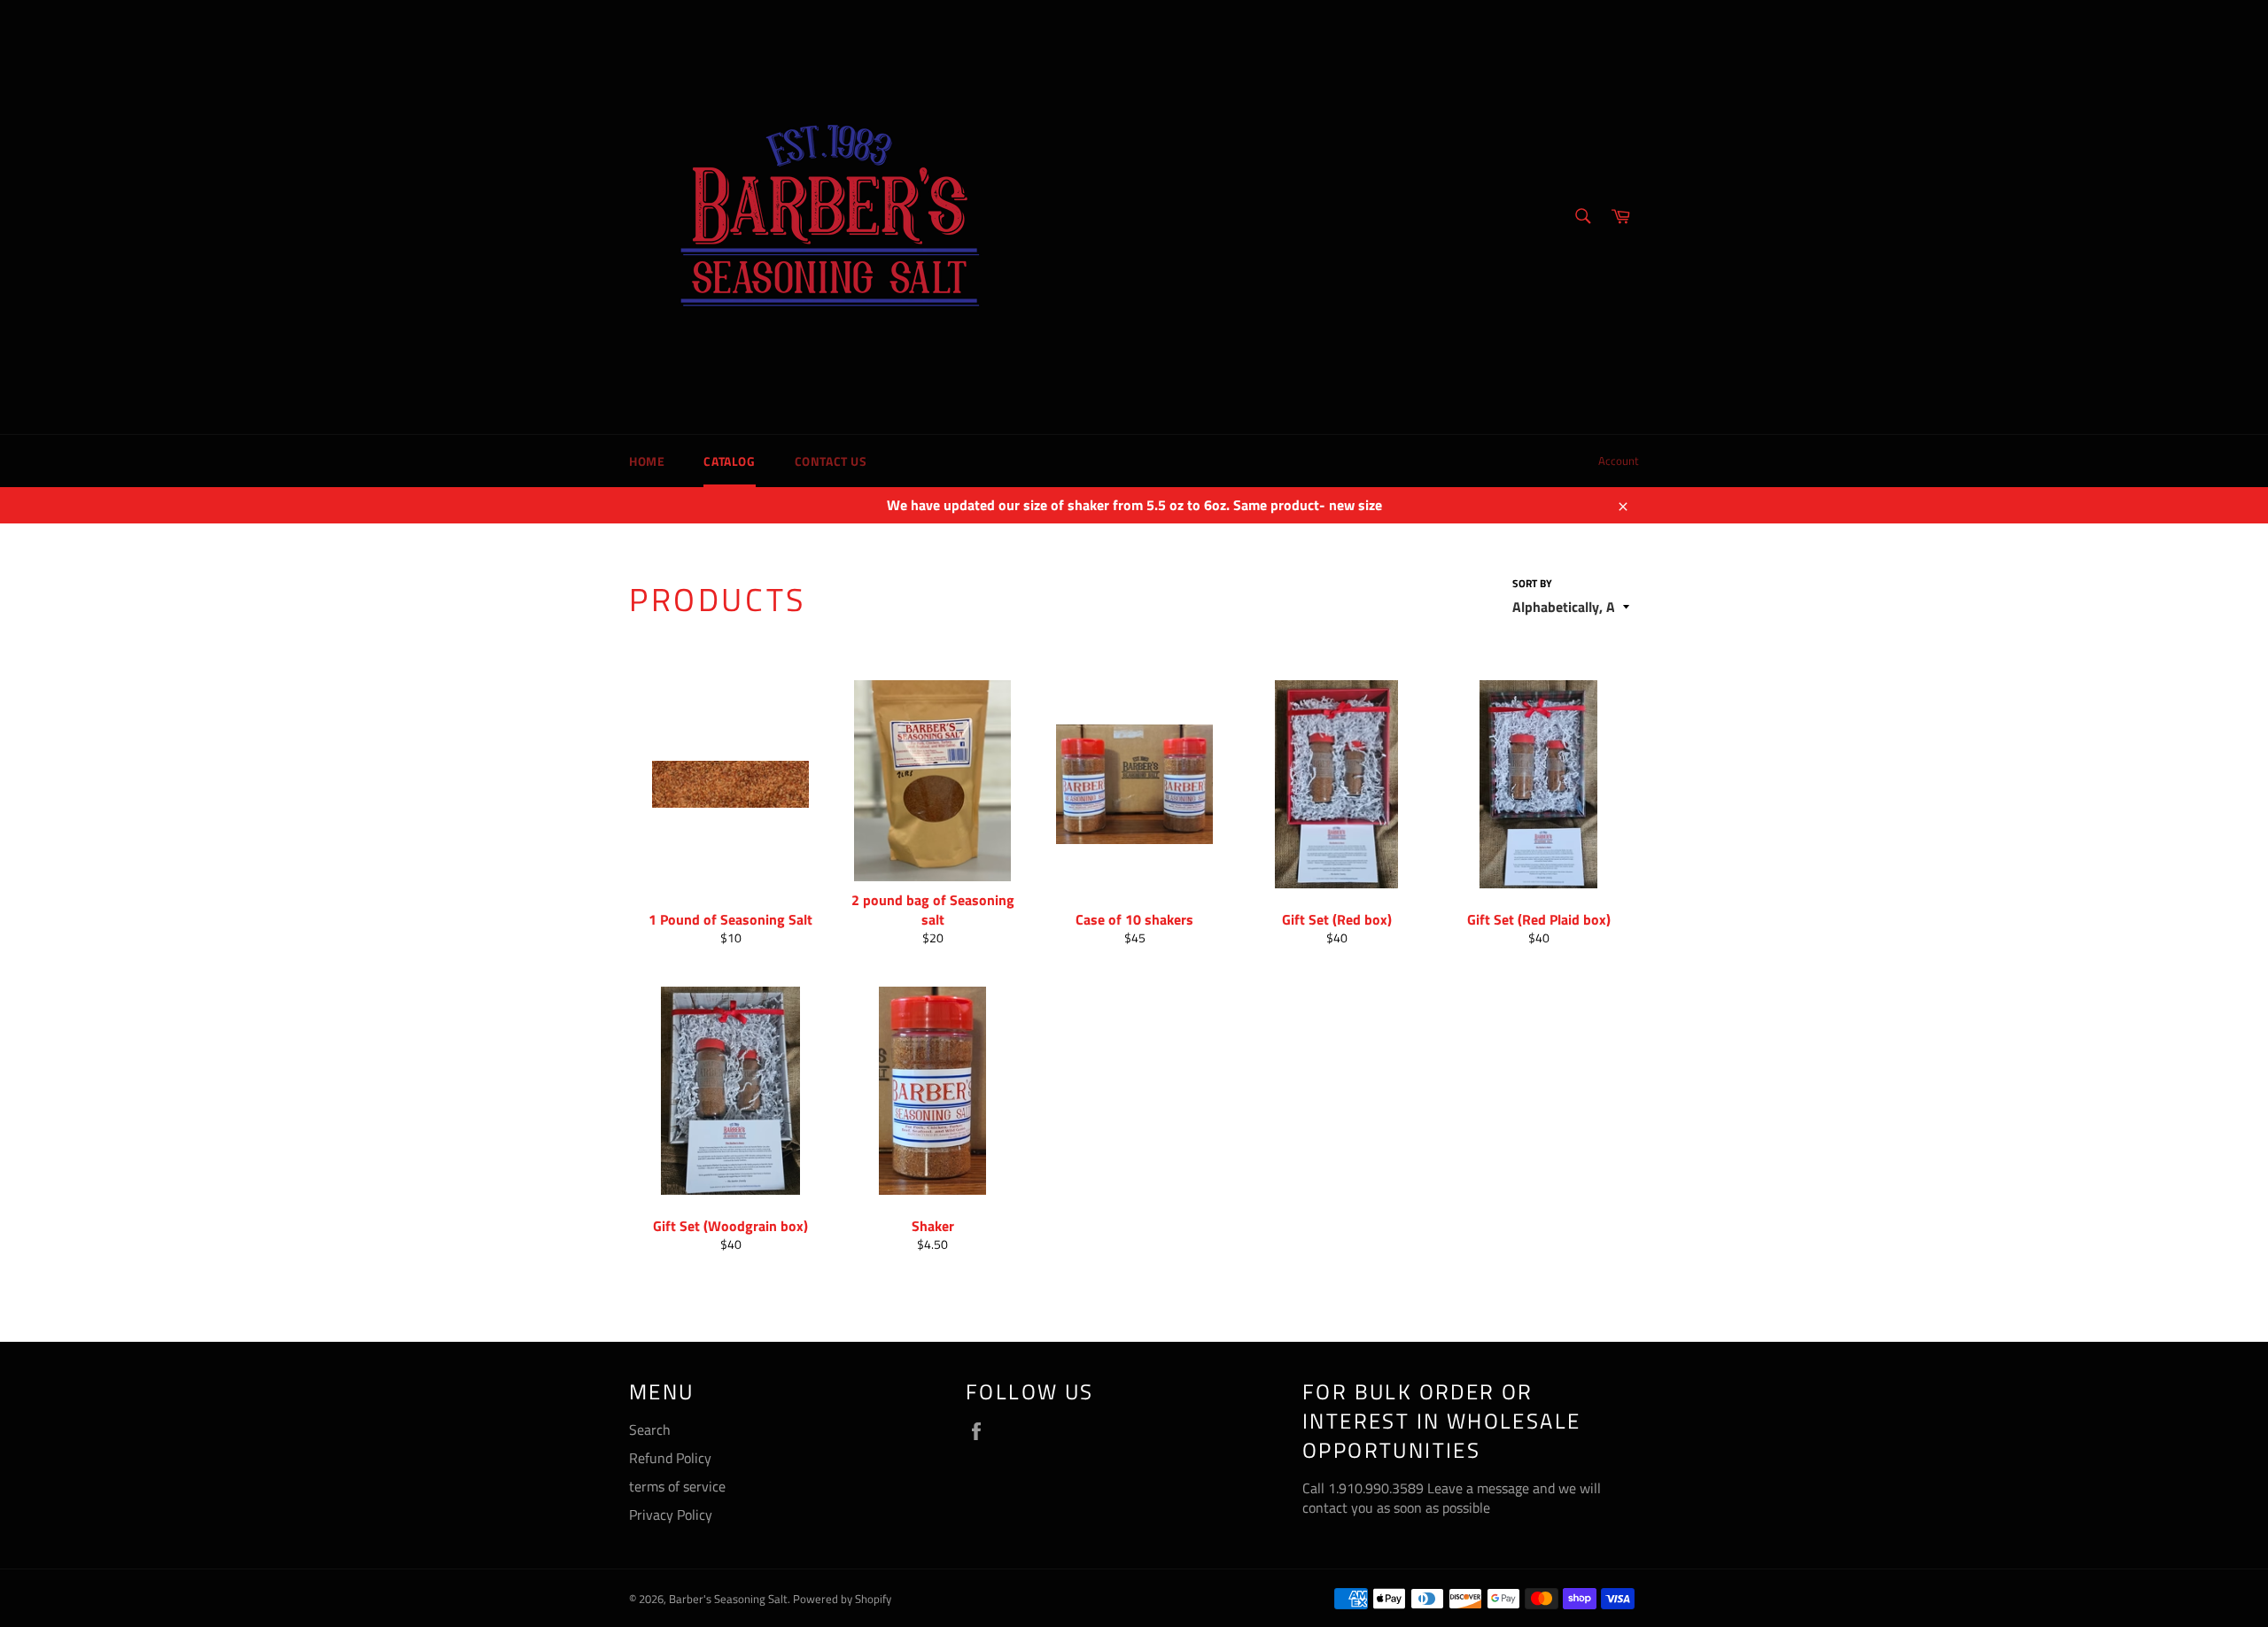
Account (1619, 461)
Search (650, 1429)
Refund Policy (670, 1458)
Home (647, 461)
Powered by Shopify (842, 1599)
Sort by (1532, 584)
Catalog (729, 461)
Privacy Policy (671, 1515)
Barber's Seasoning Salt (728, 1599)
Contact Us (831, 461)
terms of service (677, 1486)
